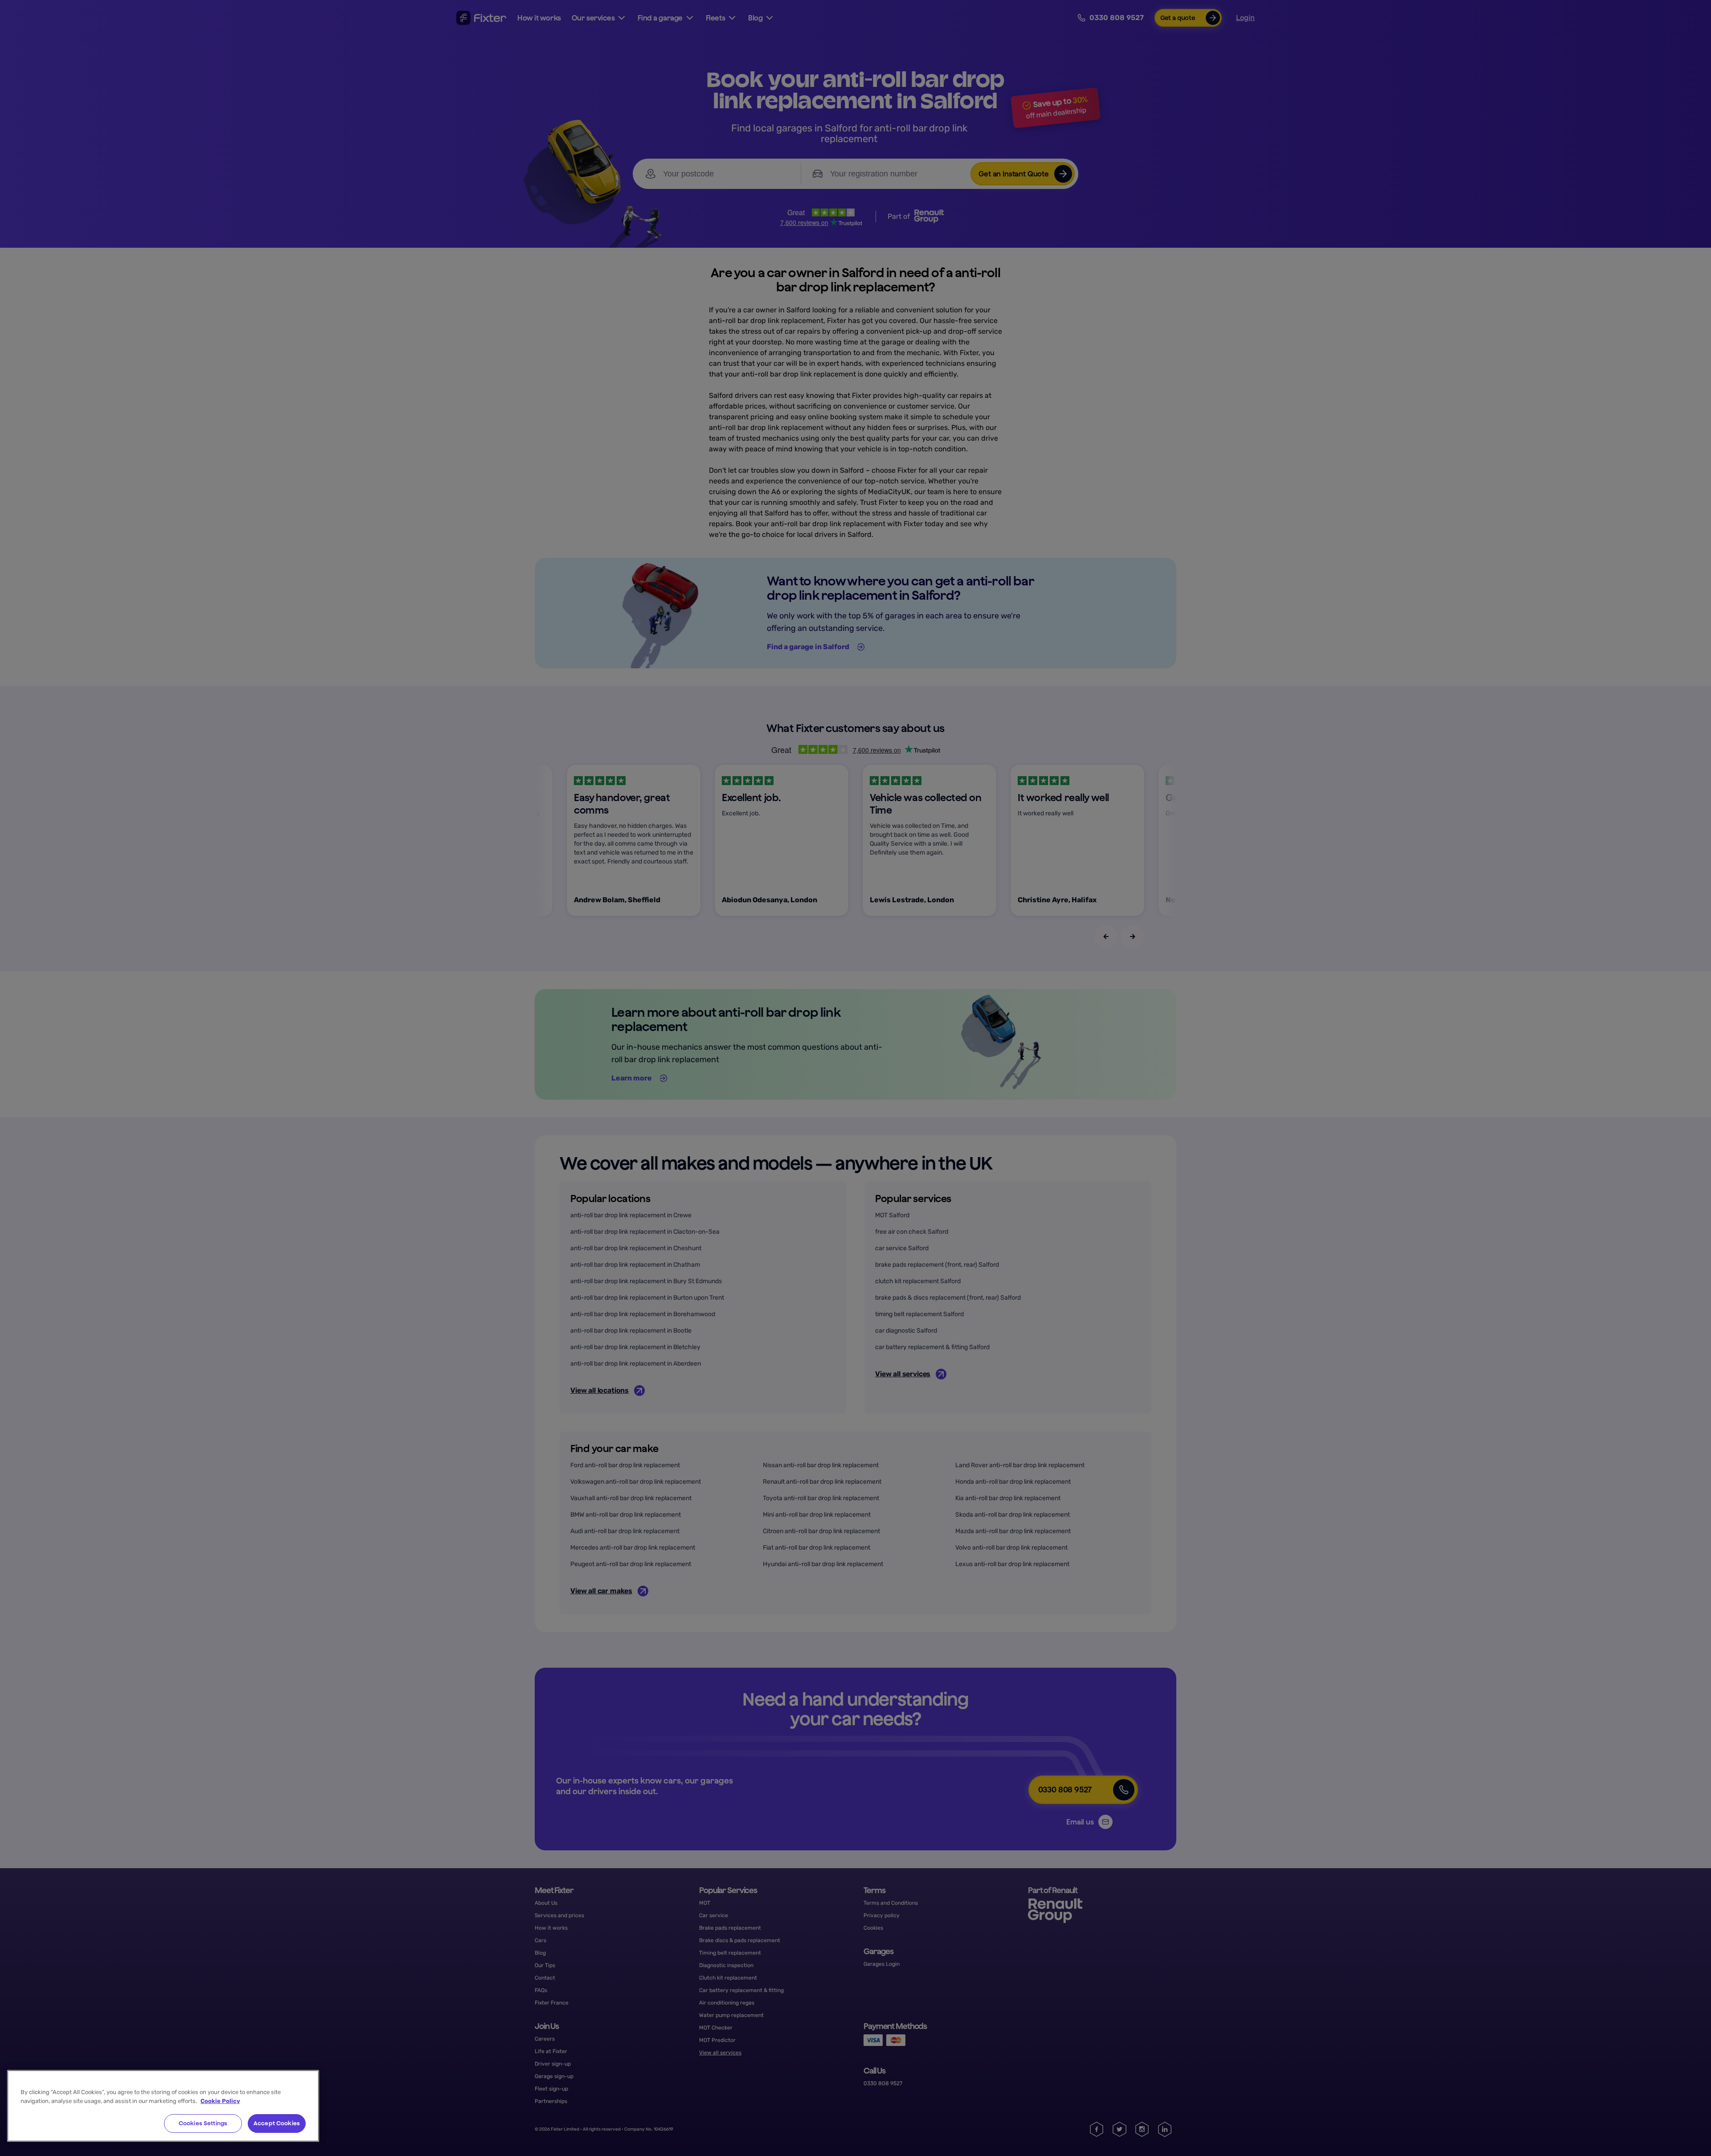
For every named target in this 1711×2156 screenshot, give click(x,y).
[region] (163, 2106)
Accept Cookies (277, 2123)
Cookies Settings (203, 2123)
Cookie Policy (220, 2101)
